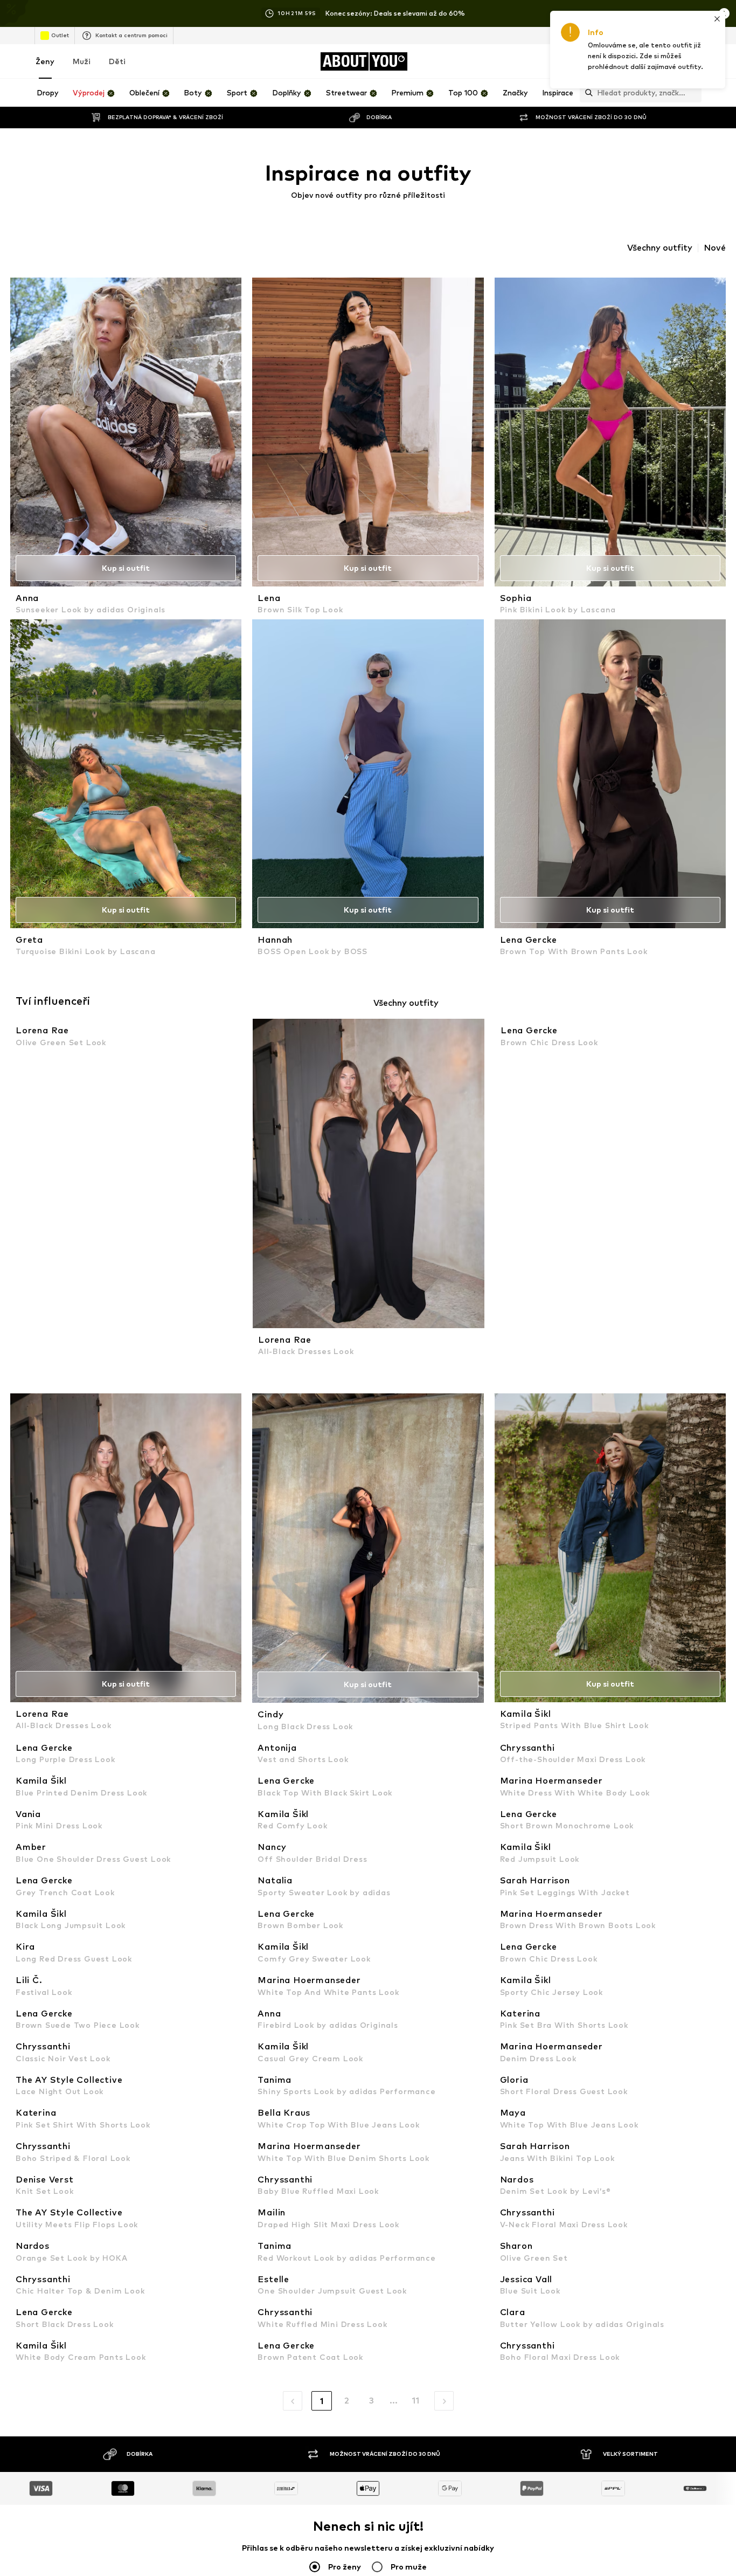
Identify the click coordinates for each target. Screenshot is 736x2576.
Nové (715, 248)
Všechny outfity (660, 248)
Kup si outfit (126, 568)
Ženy (45, 61)
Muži (82, 61)
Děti (117, 61)
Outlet (60, 35)
